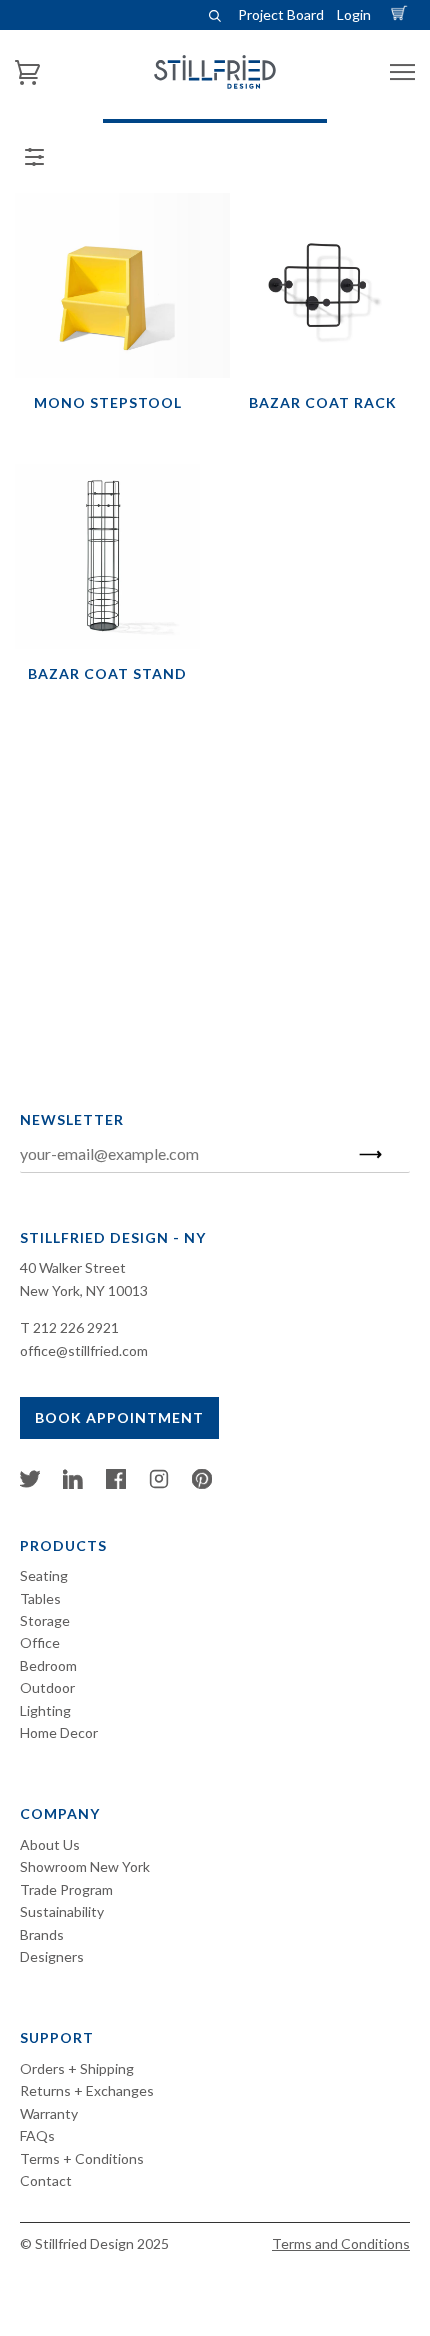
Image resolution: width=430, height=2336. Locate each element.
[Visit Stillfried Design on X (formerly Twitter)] (30, 1483)
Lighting (45, 1710)
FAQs (37, 2135)
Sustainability (62, 1911)
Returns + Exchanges (87, 2090)
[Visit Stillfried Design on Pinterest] (202, 1483)
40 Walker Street (73, 1267)
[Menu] (402, 72)
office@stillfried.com (84, 1350)
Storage (45, 1620)
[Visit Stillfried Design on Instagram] (159, 1483)
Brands (42, 1934)
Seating (44, 1575)
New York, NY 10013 (84, 1290)
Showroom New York (85, 1866)
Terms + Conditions (82, 2158)
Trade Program (66, 1889)
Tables (40, 1598)
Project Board (281, 14)
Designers (52, 1956)
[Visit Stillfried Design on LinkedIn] (73, 1483)
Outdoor (47, 1687)
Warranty (49, 2113)
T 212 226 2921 (69, 1327)
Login (354, 14)
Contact (46, 2180)
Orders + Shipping (77, 2068)
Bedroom (48, 1665)
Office (40, 1642)
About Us (50, 1844)
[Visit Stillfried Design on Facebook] (116, 1483)
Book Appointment (119, 1417)
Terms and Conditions (341, 2243)
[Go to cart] (402, 14)
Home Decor (59, 1732)
